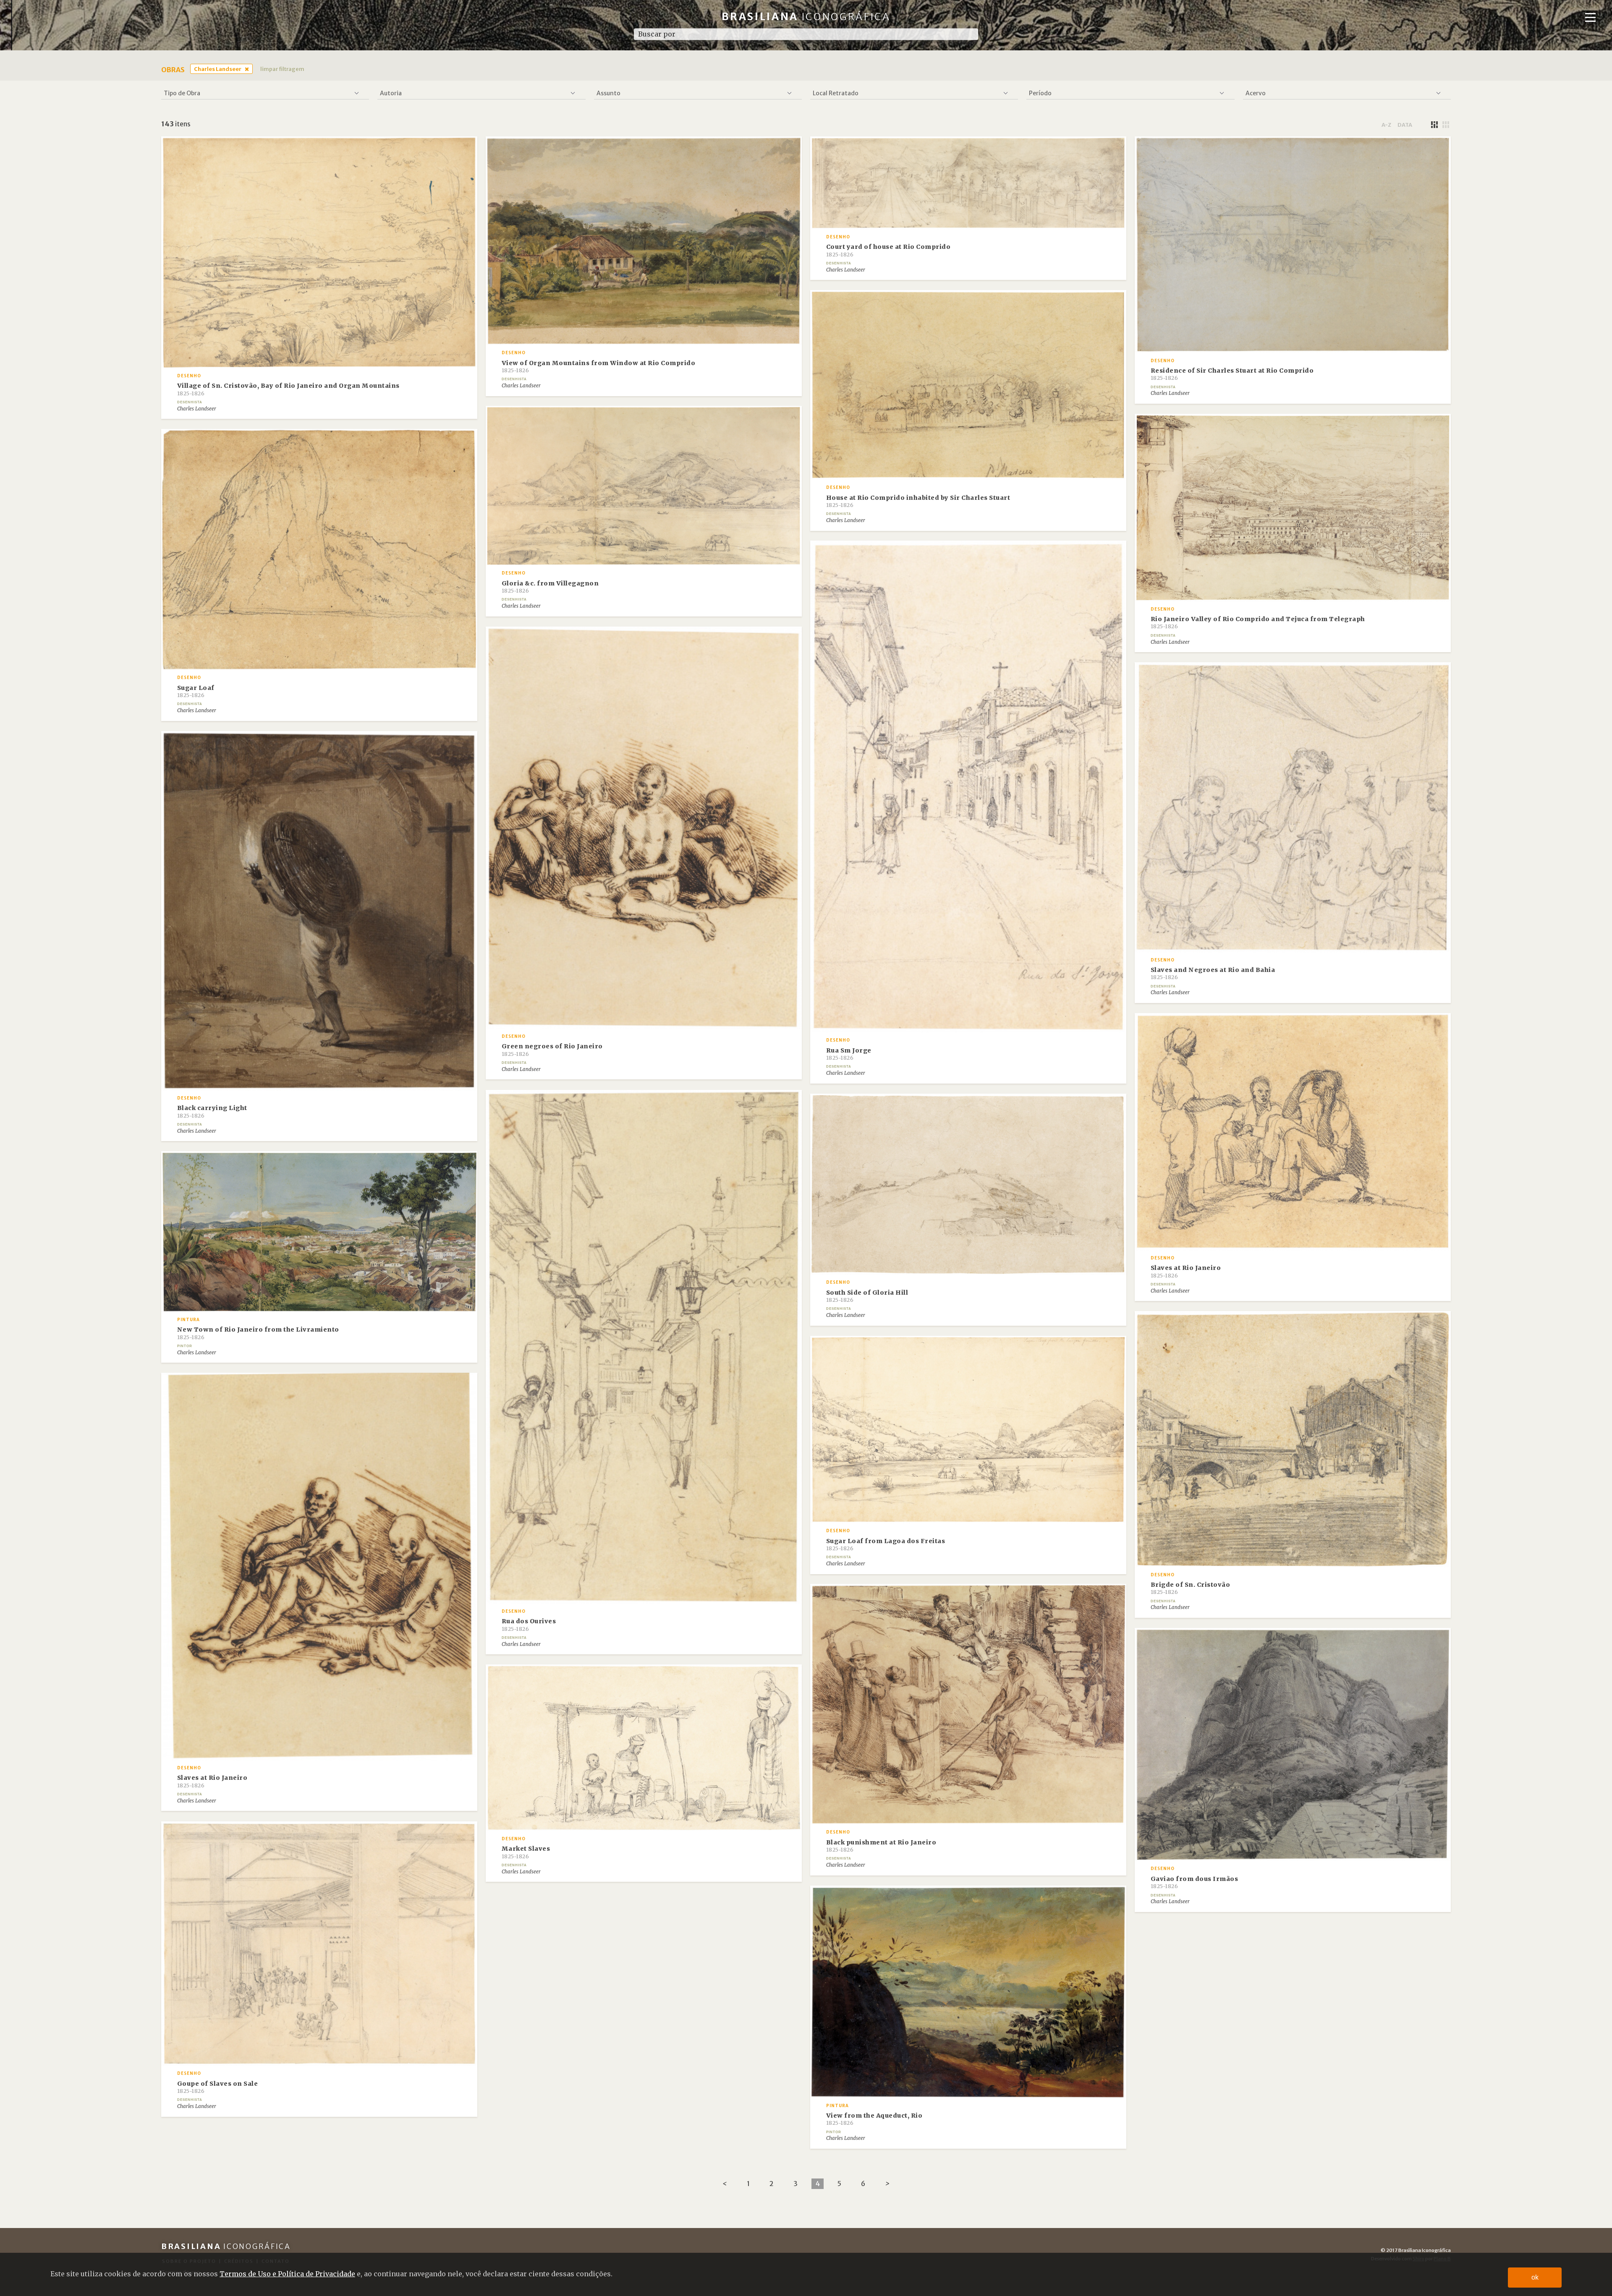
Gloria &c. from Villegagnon (550, 587)
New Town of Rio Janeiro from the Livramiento (258, 1333)
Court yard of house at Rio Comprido (888, 250)
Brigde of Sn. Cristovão (1191, 1588)
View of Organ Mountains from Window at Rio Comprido (599, 366)
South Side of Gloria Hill (867, 1296)
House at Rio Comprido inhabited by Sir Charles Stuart (918, 501)
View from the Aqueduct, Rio (874, 2119)
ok (1535, 2277)
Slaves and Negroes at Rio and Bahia (1213, 973)
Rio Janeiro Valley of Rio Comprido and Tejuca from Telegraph (1258, 622)
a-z (1386, 125)
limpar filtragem (282, 69)
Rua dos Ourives (529, 1625)
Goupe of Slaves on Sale (218, 2087)
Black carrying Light (212, 1111)
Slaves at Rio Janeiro (1186, 1271)
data (1405, 125)
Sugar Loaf (196, 691)
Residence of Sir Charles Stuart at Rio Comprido (1232, 374)
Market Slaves (526, 1852)
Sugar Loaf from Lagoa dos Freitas (886, 1544)
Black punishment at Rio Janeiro (881, 1846)
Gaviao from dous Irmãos (1195, 1882)
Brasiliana (806, 17)
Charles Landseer (218, 69)
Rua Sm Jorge (849, 1054)
